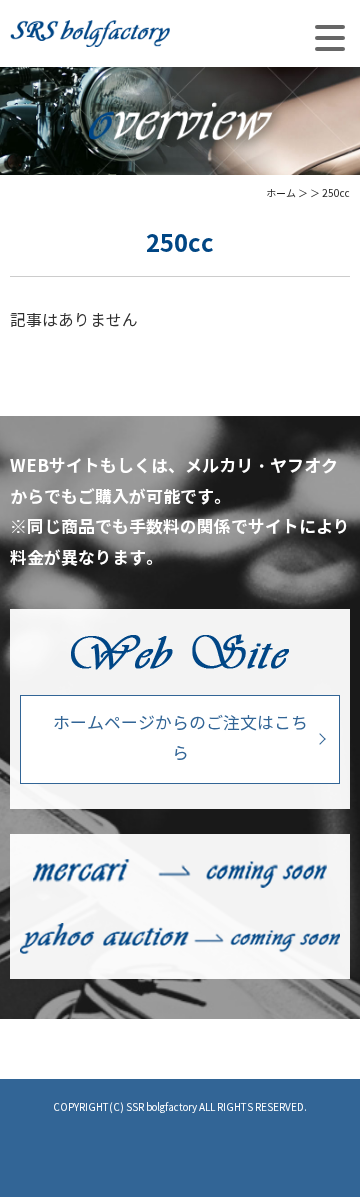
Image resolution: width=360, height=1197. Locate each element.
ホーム (281, 193)
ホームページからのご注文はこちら (180, 739)
